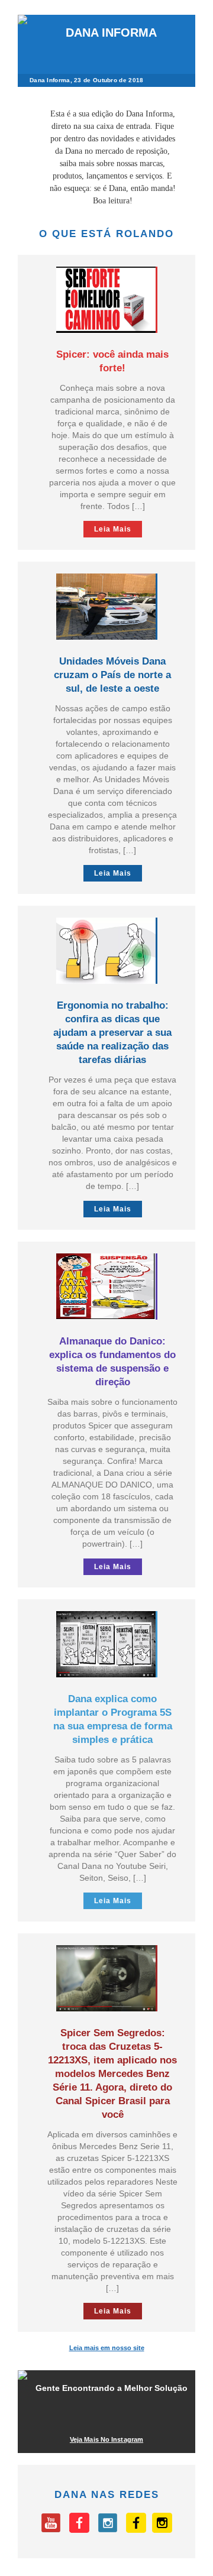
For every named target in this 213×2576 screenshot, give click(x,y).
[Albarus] (136, 2530)
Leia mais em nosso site (107, 2348)
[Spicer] (79, 2530)
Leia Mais (113, 529)
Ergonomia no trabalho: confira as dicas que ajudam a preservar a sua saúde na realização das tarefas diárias (112, 1033)
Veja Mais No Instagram (106, 2439)
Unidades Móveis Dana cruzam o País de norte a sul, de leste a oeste (112, 675)
